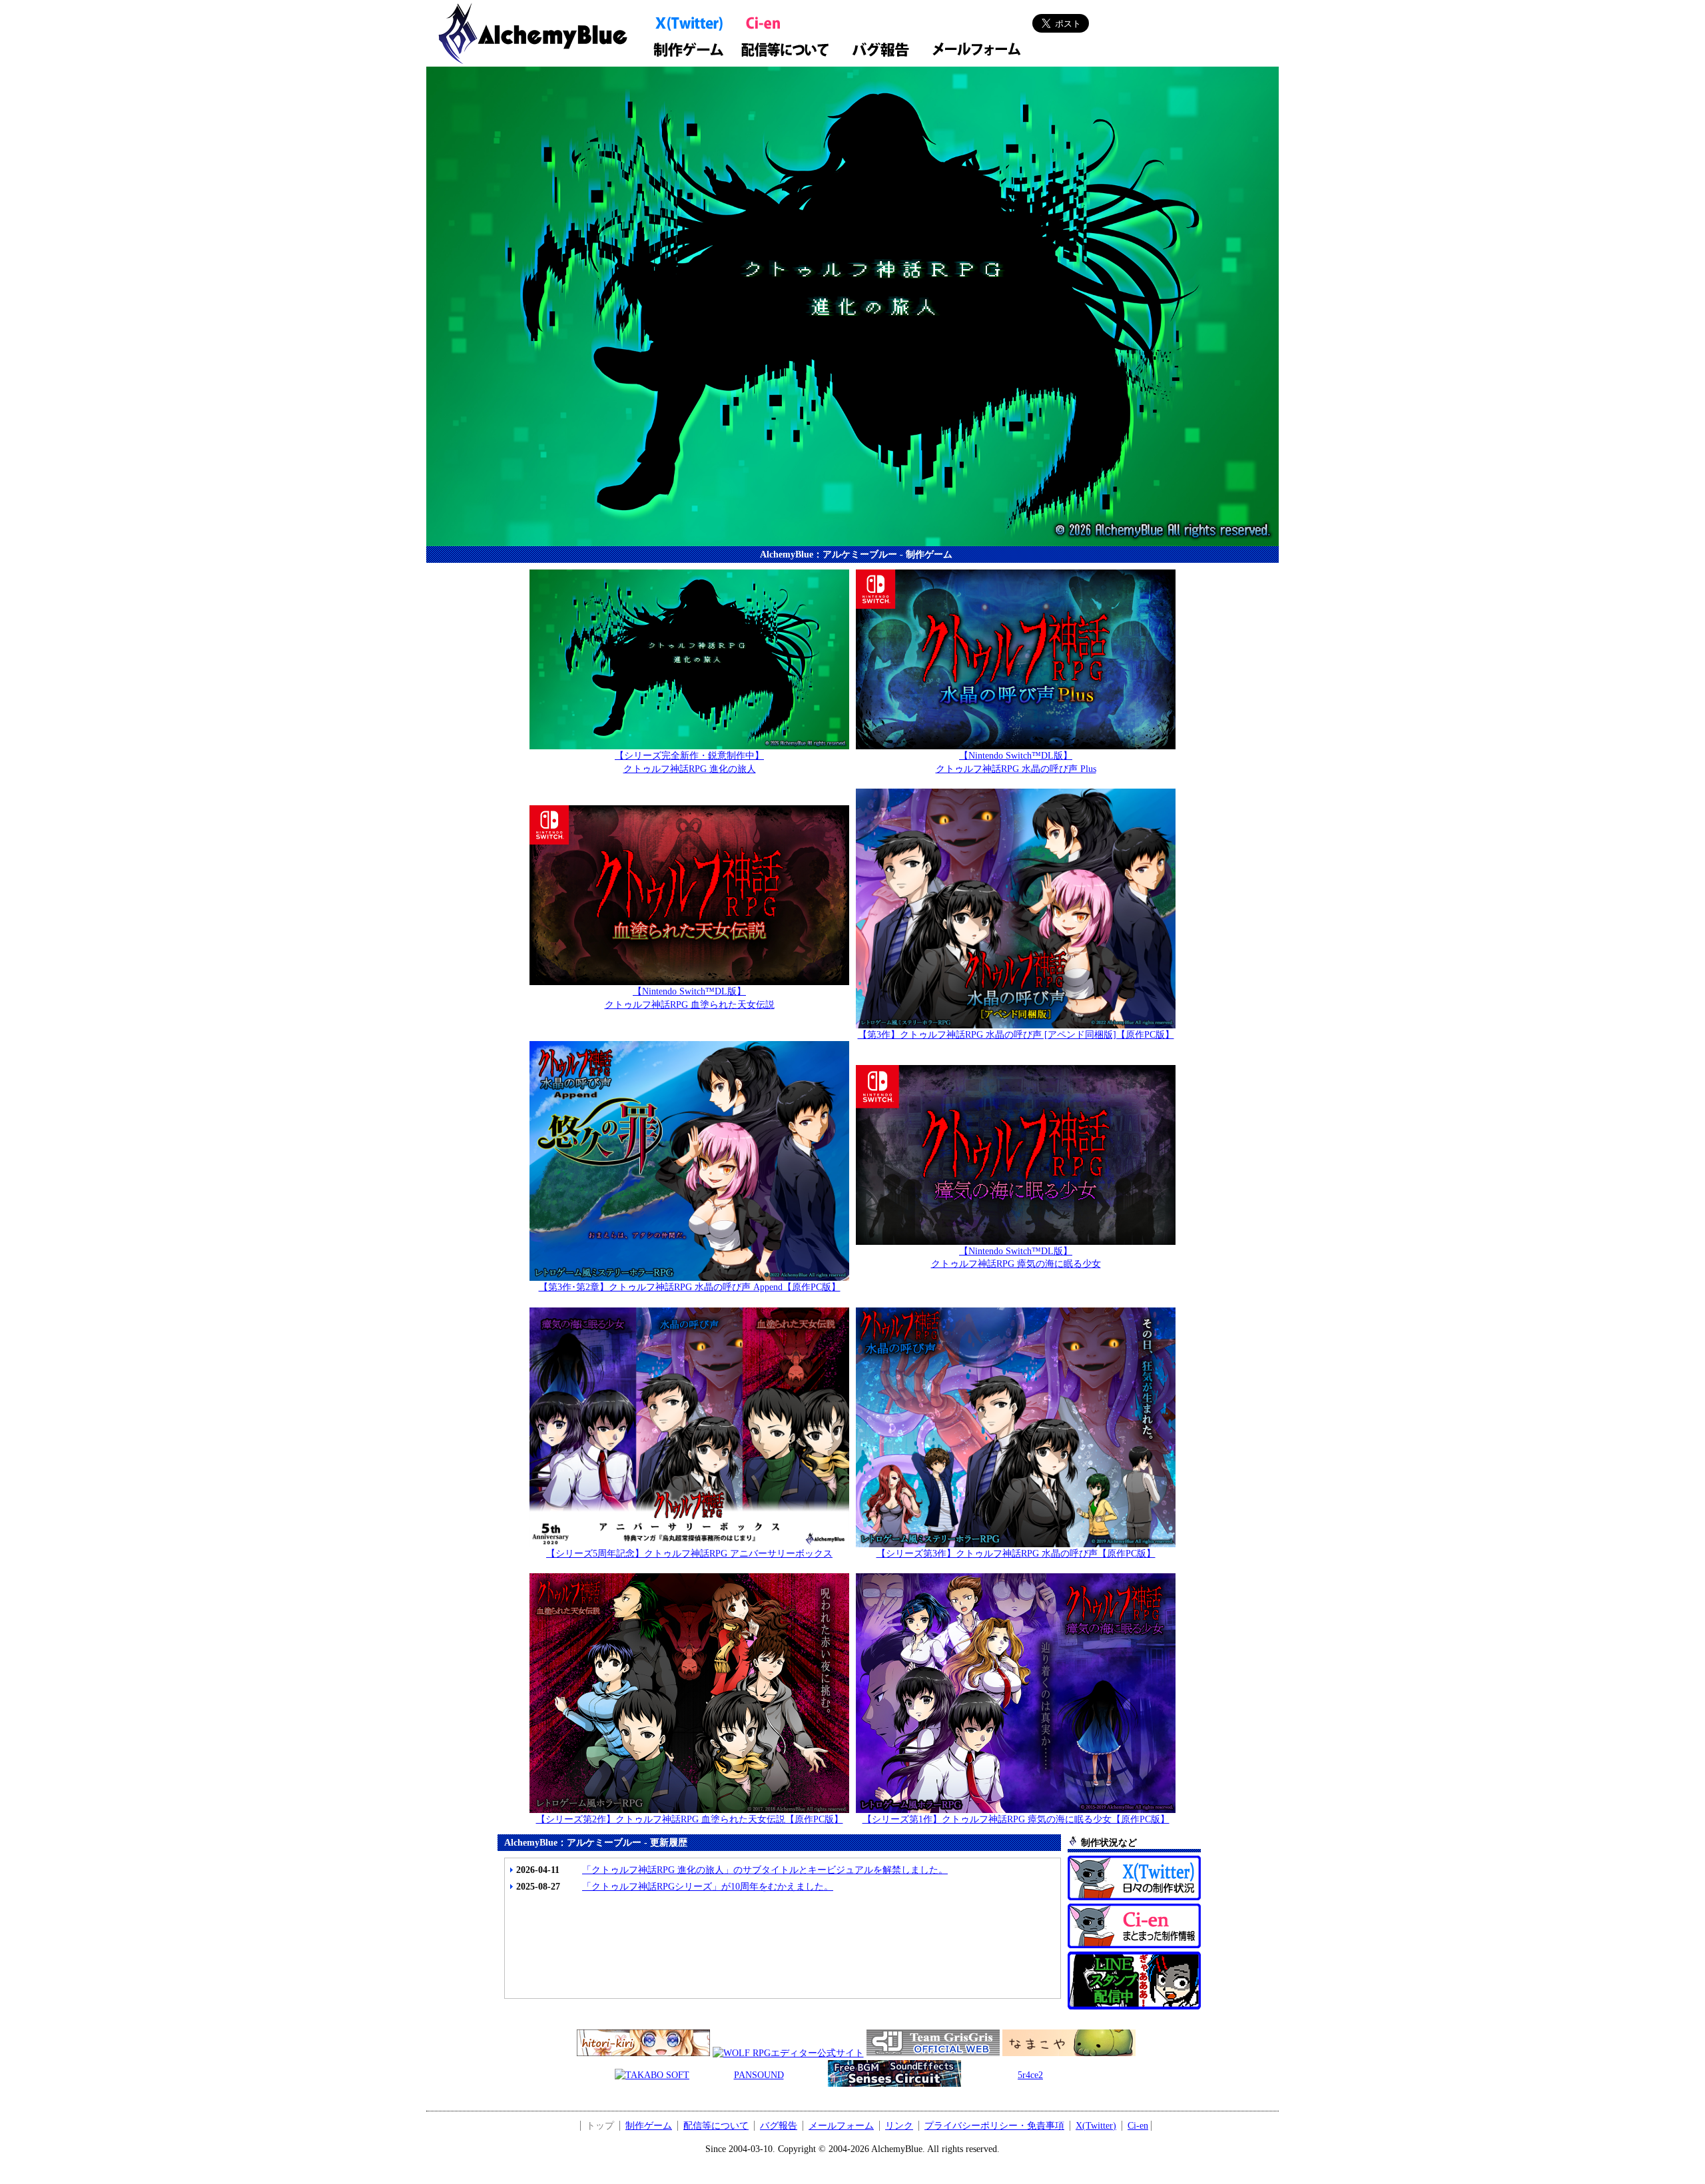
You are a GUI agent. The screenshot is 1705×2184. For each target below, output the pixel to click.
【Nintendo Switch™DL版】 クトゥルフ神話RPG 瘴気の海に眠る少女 (1016, 1258)
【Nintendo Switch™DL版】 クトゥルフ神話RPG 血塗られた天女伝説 (690, 998)
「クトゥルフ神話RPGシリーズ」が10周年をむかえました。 (708, 1887)
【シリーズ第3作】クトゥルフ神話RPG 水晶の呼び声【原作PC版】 (1016, 1554)
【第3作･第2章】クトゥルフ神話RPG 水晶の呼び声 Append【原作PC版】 (690, 1287)
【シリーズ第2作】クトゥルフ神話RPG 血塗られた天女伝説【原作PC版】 (690, 1819)
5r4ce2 (1030, 2075)
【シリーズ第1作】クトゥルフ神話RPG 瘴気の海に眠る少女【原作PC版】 (1016, 1819)
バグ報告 (779, 2126)
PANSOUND (759, 2075)
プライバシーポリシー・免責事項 (994, 2126)
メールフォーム (841, 2126)
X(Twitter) (1096, 2126)
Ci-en (1138, 2126)
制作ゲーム (649, 2126)
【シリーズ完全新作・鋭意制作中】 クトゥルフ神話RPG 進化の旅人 (689, 762)
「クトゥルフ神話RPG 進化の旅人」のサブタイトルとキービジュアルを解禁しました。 (765, 1870)
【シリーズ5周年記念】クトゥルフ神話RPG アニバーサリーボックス (689, 1554)
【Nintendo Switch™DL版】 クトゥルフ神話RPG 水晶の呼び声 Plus (1016, 762)
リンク (899, 2126)
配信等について (716, 2126)
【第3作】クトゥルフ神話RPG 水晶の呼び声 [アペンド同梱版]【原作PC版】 (1016, 1035)
